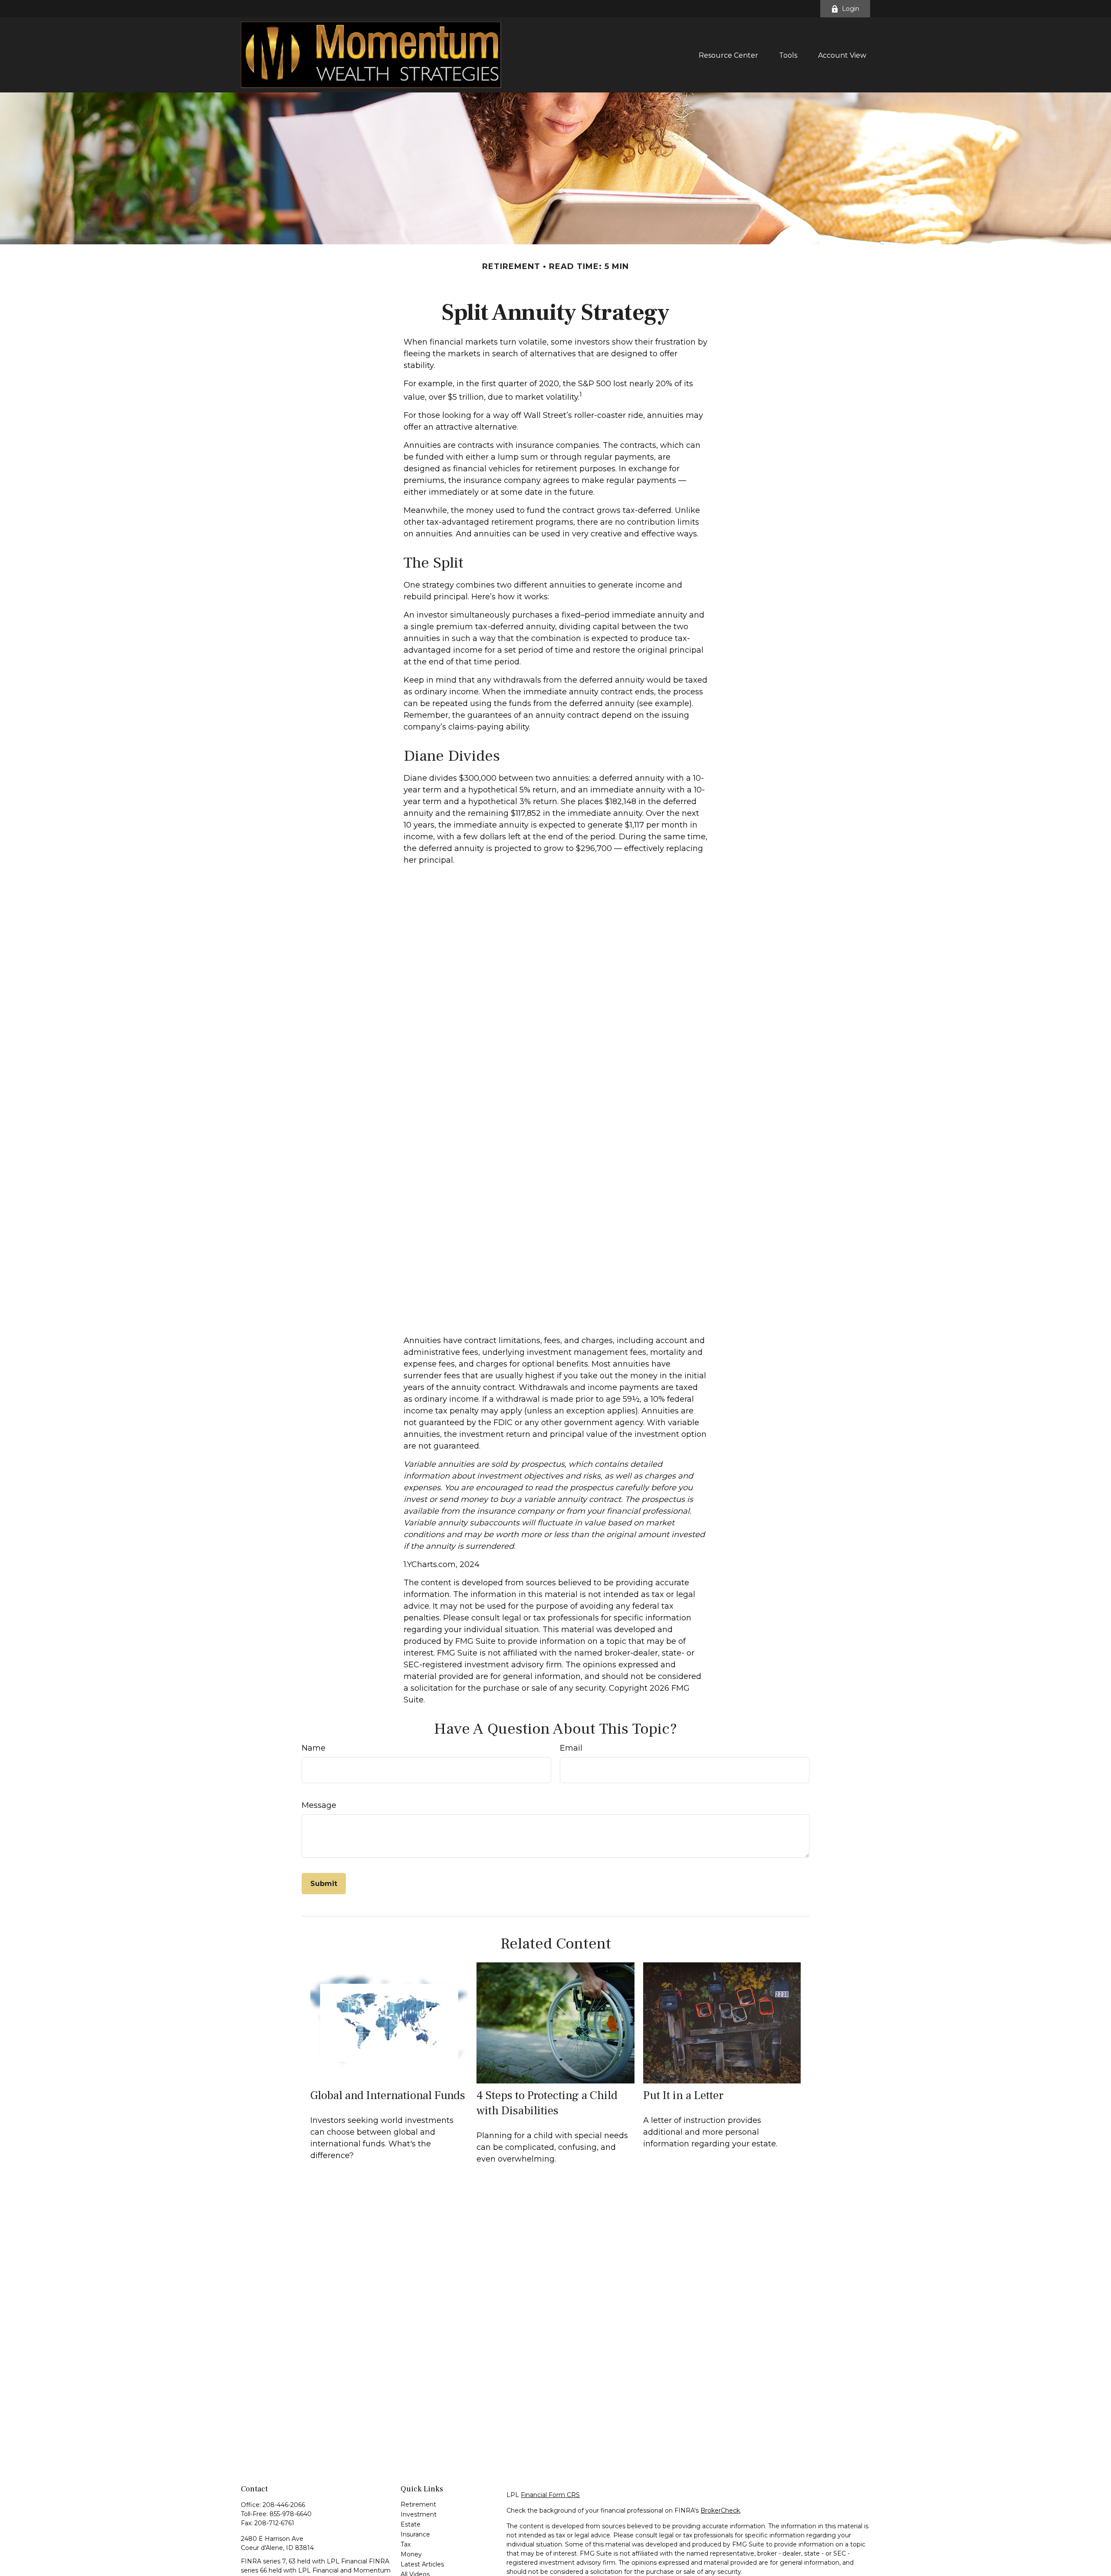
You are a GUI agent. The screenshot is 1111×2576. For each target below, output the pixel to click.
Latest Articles (422, 2564)
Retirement (418, 2504)
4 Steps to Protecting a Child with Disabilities (547, 2103)
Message (319, 1805)
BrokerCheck (720, 2510)
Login (851, 9)
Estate (411, 2524)
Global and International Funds (388, 2095)
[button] (728, 55)
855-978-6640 (291, 2514)
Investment (419, 2514)
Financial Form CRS (550, 2495)
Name (314, 1748)
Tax (406, 2544)
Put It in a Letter (683, 2095)
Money (411, 2554)
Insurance (415, 2534)
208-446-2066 (284, 2505)
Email (571, 1748)
